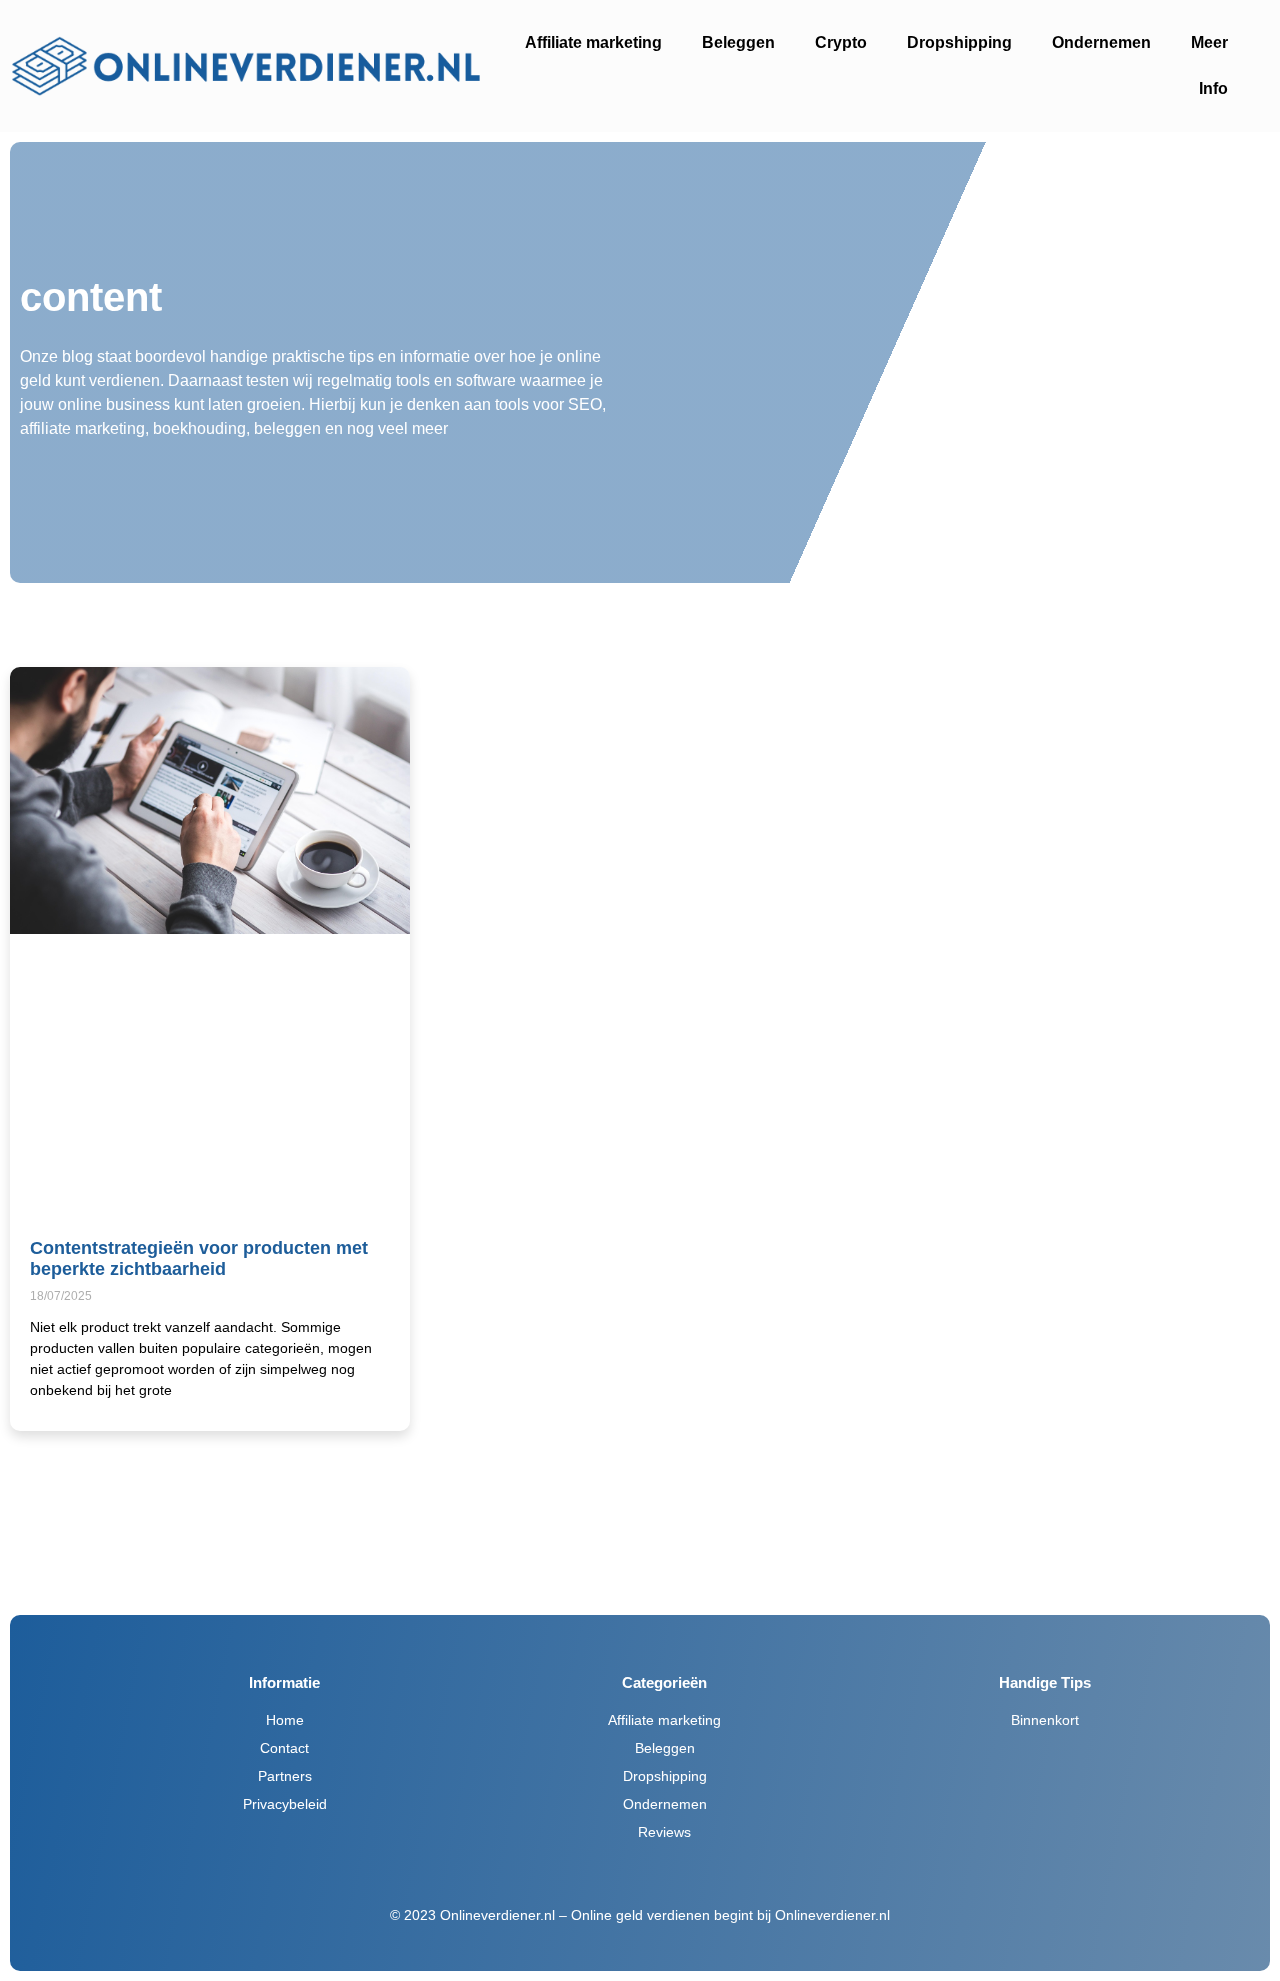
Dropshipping (959, 42)
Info (1213, 88)
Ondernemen (1101, 42)
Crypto (841, 42)
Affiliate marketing (593, 42)
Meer (1209, 42)
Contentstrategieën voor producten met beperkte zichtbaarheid (199, 1259)
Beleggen (738, 42)
